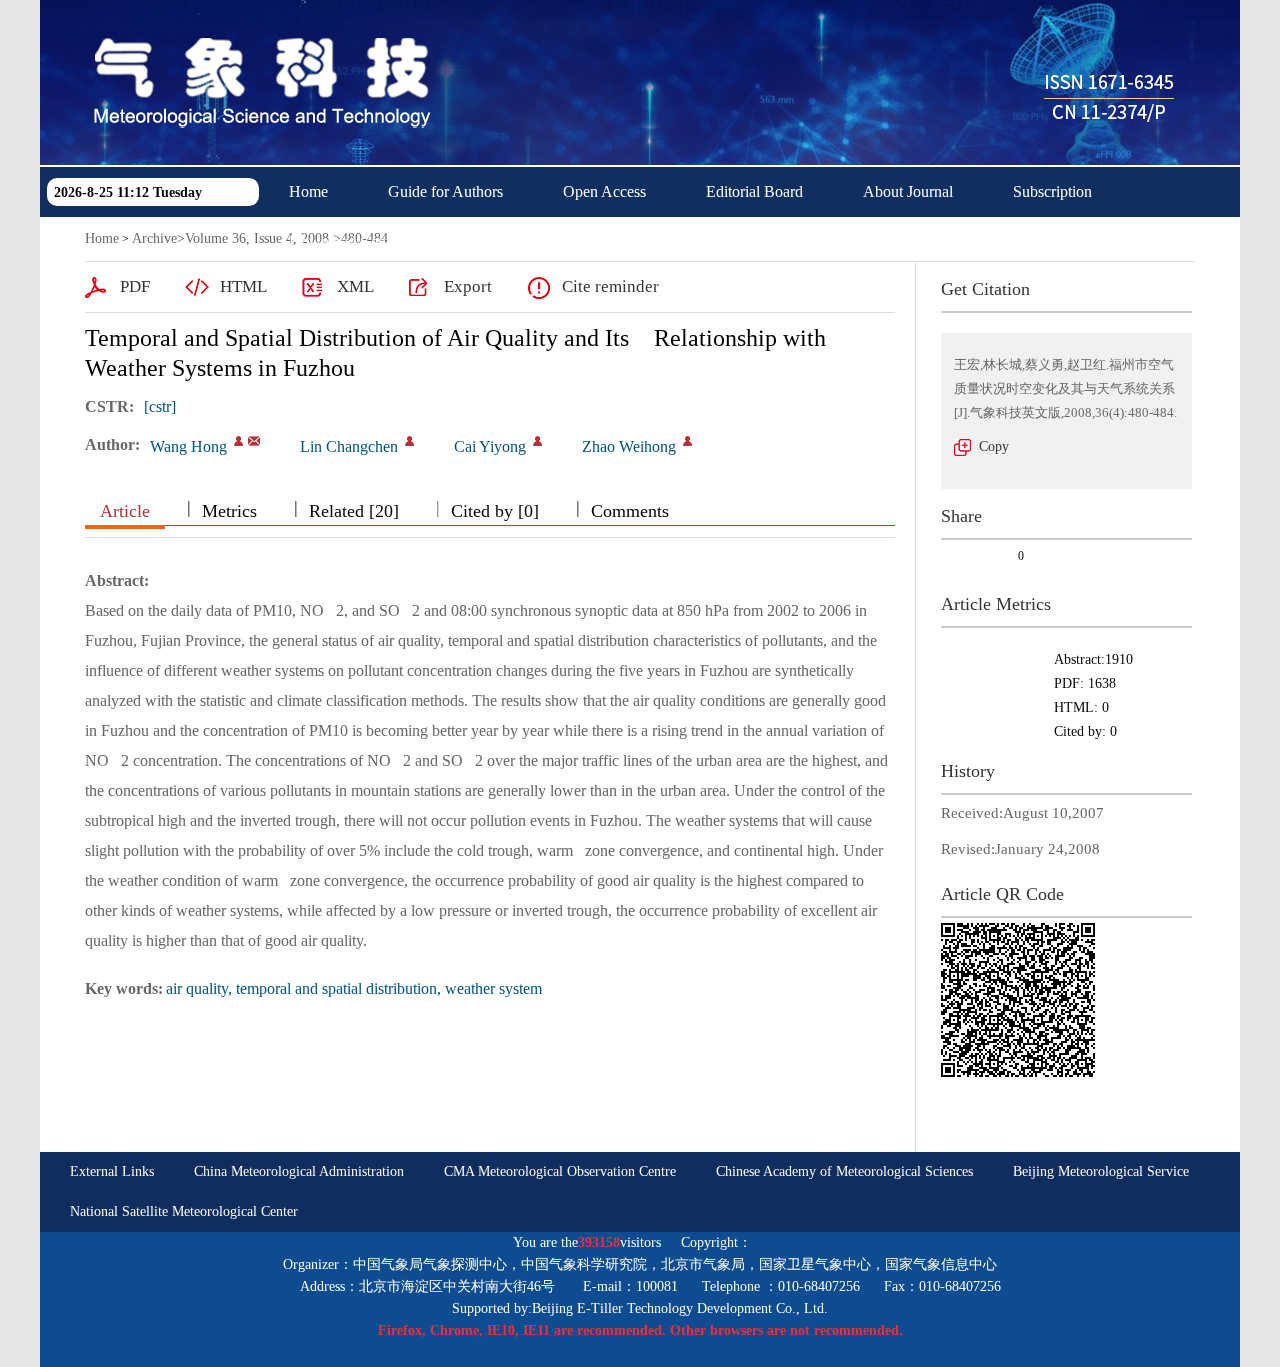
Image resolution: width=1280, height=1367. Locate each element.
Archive (154, 238)
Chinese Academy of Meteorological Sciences (844, 1171)
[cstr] (160, 406)
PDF (135, 286)
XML (355, 286)
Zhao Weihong (629, 446)
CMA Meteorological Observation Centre (560, 1171)
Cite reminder (610, 286)
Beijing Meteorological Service (1101, 1171)
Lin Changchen (349, 446)
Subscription (1052, 191)
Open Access (604, 191)
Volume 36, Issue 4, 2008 (257, 238)
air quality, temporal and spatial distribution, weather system (354, 988)
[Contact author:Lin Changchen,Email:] (409, 441)
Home (308, 191)
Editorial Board (754, 191)
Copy (994, 446)
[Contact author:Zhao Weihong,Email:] (687, 441)
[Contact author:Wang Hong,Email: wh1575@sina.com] (238, 441)
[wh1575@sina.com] (254, 441)
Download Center (345, 241)
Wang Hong (188, 446)
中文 (478, 241)
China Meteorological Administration (299, 1171)
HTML (243, 286)
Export (468, 286)
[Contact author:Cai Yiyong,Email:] (537, 441)
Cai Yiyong (490, 446)
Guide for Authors (445, 191)
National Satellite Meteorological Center (184, 1211)
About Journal (908, 191)
